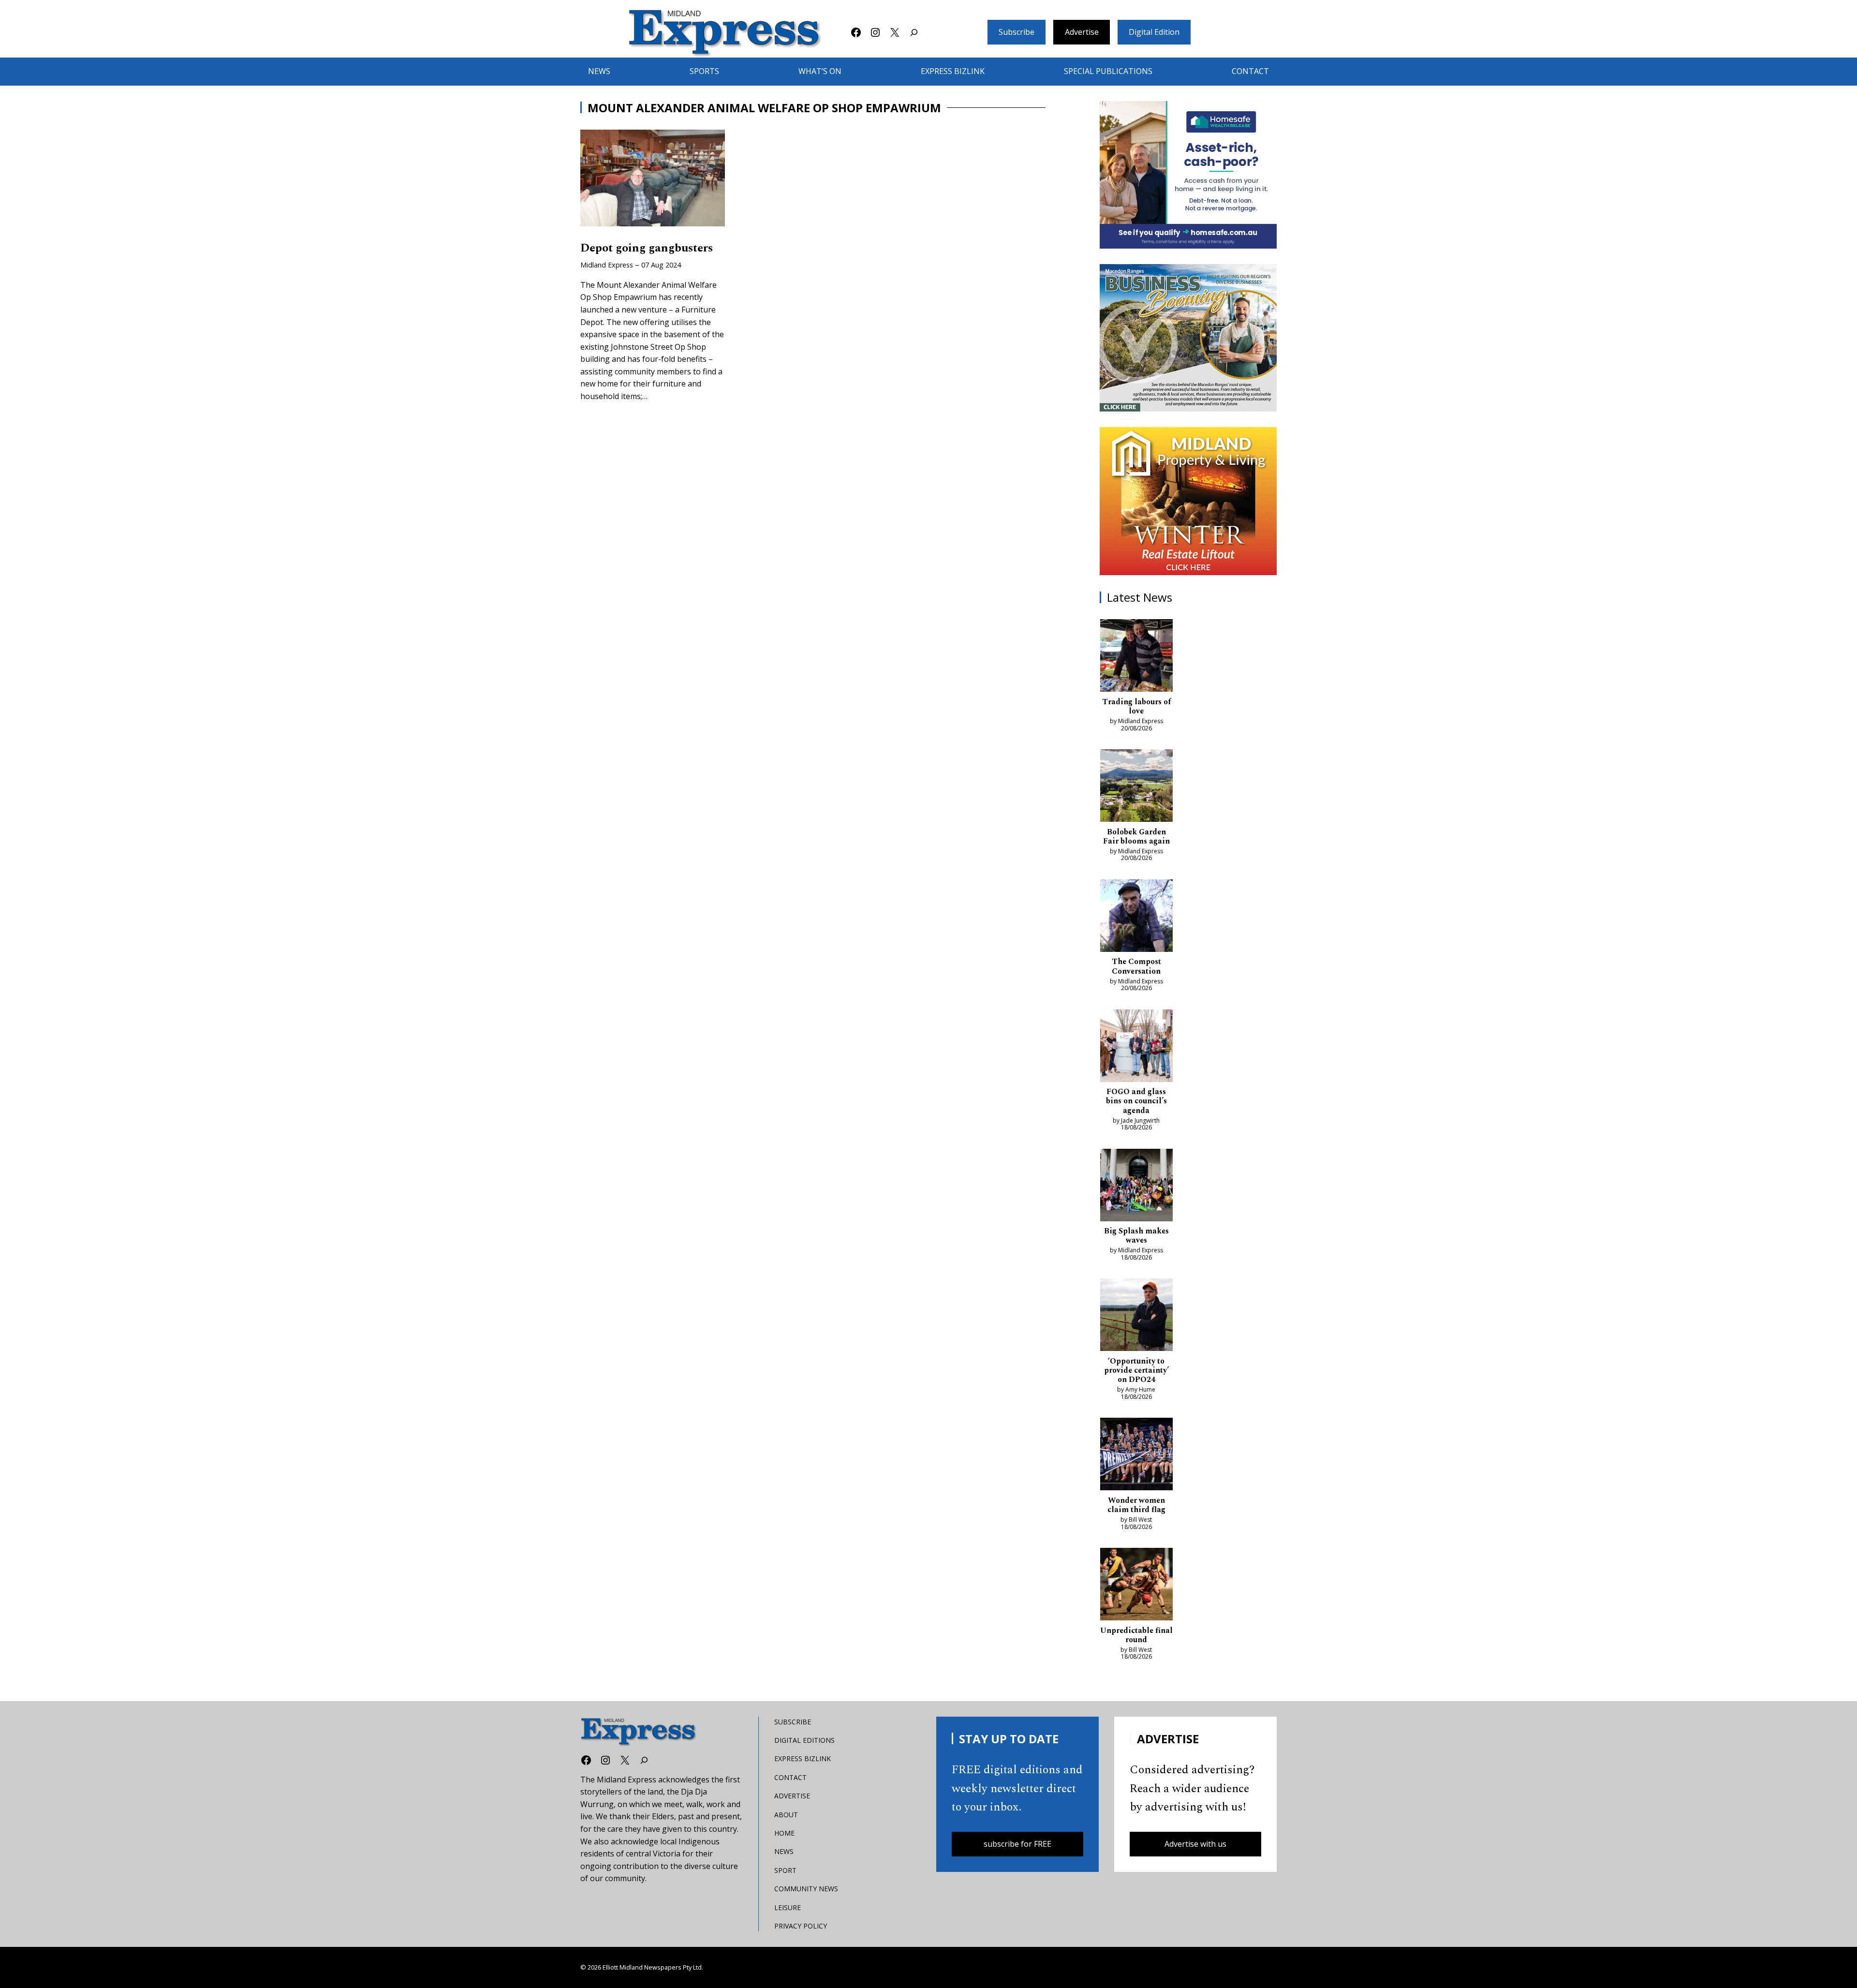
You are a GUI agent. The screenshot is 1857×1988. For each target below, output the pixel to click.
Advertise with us (1195, 1844)
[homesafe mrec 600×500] (1188, 175)
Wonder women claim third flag (1136, 1505)
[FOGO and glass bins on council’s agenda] (1136, 1048)
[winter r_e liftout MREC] (1188, 501)
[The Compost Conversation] (1136, 918)
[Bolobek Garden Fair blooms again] (1136, 787)
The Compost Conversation (1136, 966)
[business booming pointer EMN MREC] (1188, 338)
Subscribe (1017, 32)
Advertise (1082, 32)
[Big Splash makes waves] (1136, 1187)
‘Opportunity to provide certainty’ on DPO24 (1136, 1371)
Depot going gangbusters (647, 249)
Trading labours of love (1136, 707)
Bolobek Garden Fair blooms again (1136, 837)
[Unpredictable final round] (1136, 1586)
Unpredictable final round (1136, 1635)
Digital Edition (1154, 32)
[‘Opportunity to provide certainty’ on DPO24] (1136, 1317)
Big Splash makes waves (1136, 1236)
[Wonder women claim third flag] (1136, 1456)
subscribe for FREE (1017, 1844)
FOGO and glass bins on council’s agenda (1136, 1101)
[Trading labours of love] (1136, 657)
